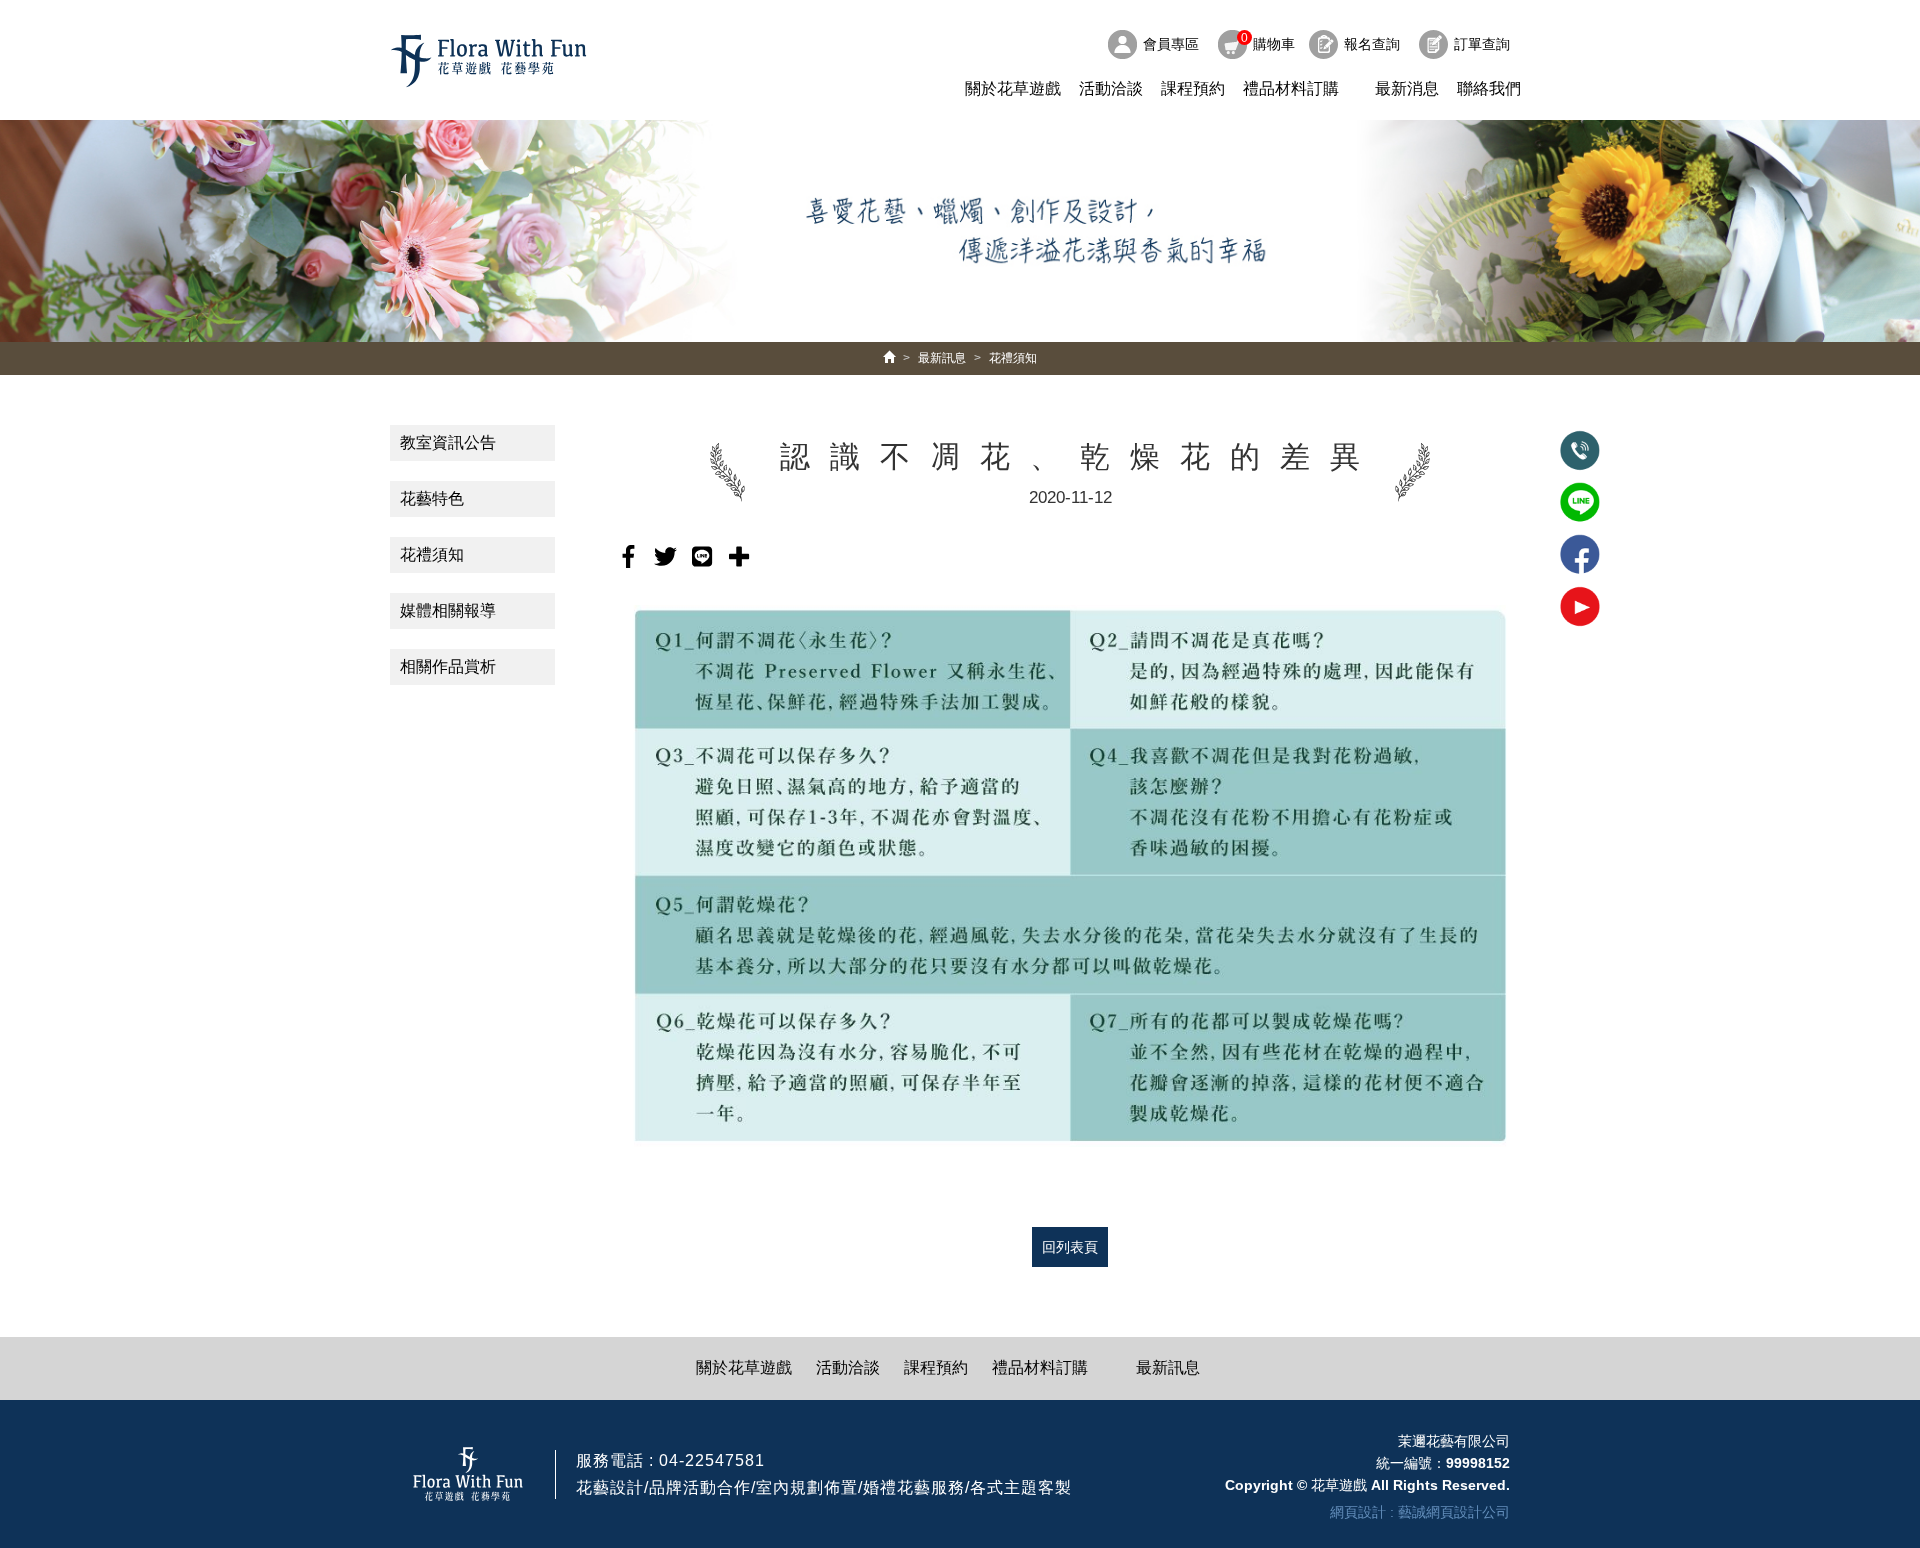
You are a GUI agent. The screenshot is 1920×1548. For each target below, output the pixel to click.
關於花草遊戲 (1013, 88)
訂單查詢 (1482, 44)
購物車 (1268, 41)
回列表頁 (1070, 1247)
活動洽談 (1111, 88)
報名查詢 (1372, 44)
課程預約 (1193, 88)
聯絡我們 (1489, 88)
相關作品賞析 (448, 666)
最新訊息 (942, 358)
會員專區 (1171, 44)
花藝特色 (432, 498)
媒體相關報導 (448, 610)
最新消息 (1407, 88)
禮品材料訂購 (1291, 88)
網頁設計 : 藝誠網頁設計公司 (1420, 1512)
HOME (488, 61)
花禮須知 (1013, 358)
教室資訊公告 (448, 442)
